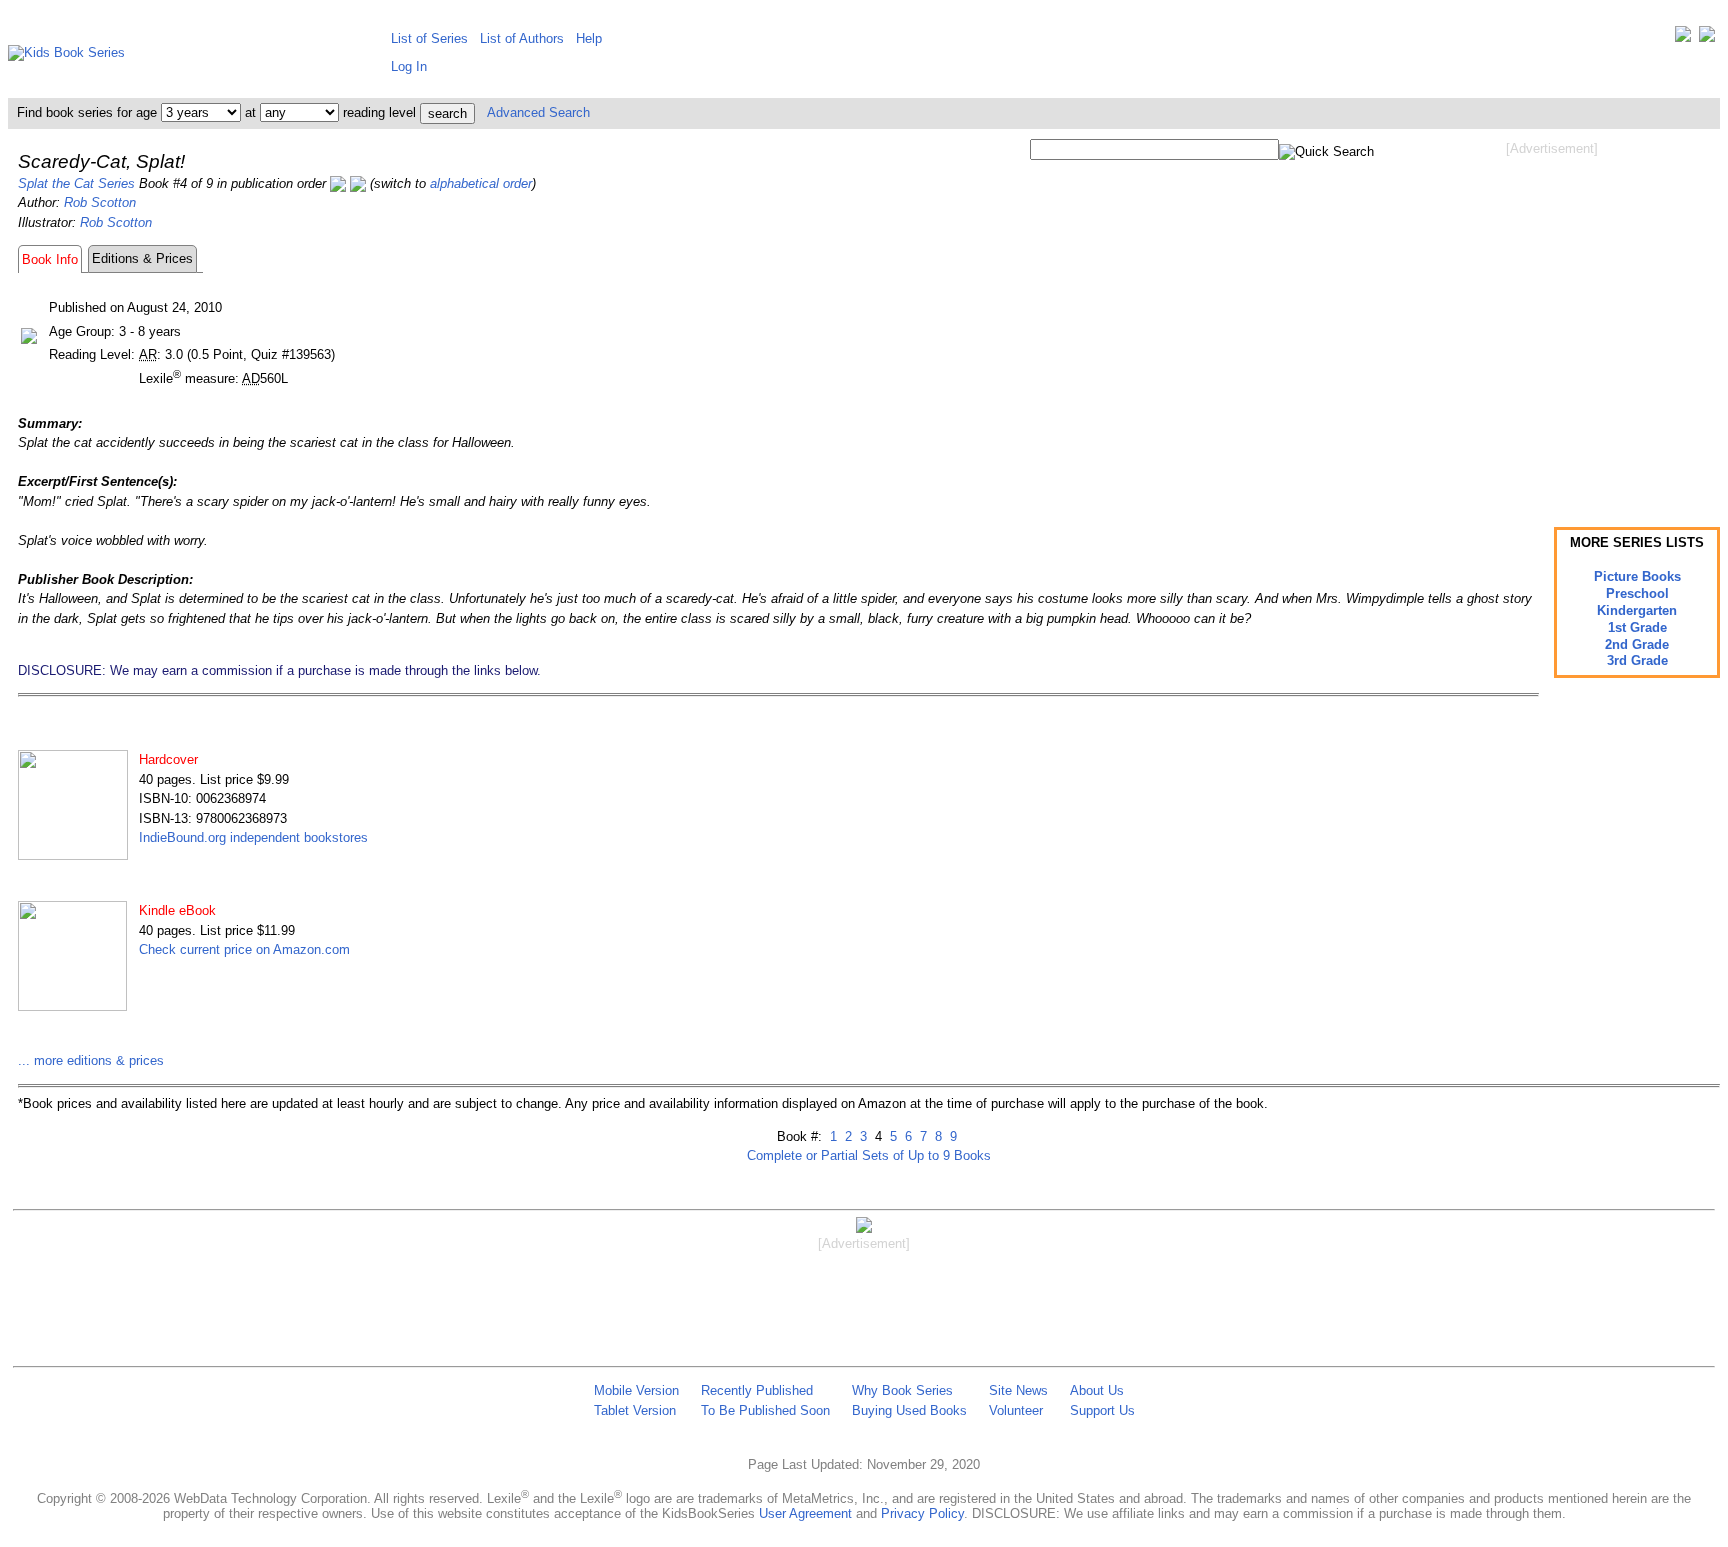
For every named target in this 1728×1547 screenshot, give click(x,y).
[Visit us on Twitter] (1683, 38)
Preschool (1637, 593)
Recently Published (757, 1390)
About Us (1097, 1390)
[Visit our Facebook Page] (1707, 38)
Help (589, 38)
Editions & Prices (142, 258)
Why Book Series (902, 1390)
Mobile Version (636, 1390)
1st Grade (1637, 627)
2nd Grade (1637, 644)
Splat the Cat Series (76, 183)
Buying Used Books (909, 1410)
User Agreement (805, 1513)
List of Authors (522, 38)
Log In (409, 66)
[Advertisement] (1552, 318)
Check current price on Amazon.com (244, 949)
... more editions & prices (91, 1060)
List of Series (429, 38)
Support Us (1102, 1410)
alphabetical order (481, 183)
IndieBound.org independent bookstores (253, 837)
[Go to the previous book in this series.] (338, 183)
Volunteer (1016, 1410)
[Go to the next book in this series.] (358, 183)
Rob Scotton (100, 202)
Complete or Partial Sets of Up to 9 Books (869, 1155)
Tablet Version (635, 1410)
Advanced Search (538, 112)
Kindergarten (1637, 610)
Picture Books (1637, 576)
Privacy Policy (922, 1513)
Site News (1018, 1390)
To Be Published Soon (765, 1410)
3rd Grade (1637, 660)
